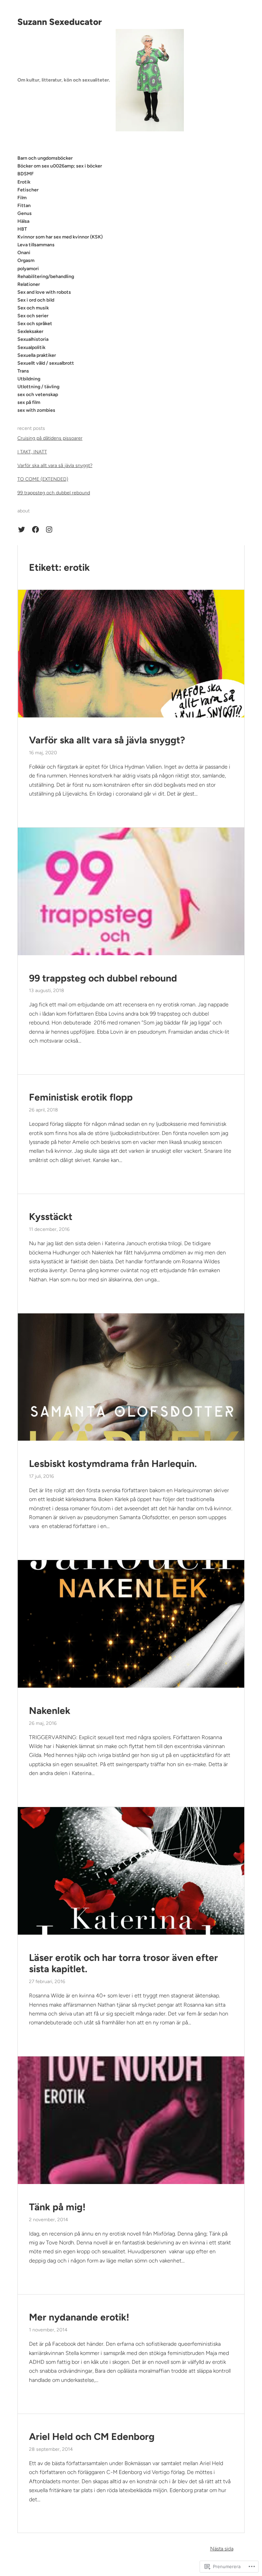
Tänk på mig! (57, 2207)
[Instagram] (49, 529)
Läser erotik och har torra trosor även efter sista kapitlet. (123, 1963)
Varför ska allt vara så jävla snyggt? (55, 465)
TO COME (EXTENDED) (43, 479)
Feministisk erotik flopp (81, 1097)
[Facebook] (35, 529)
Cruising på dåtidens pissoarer (50, 438)
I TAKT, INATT (32, 452)
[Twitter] (21, 529)
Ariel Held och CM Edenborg (92, 2437)
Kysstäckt (51, 1217)
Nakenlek (50, 1711)
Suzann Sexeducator (60, 22)
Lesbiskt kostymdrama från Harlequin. (113, 1464)
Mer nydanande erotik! (79, 2317)
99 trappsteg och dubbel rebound (54, 493)
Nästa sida (222, 2549)
